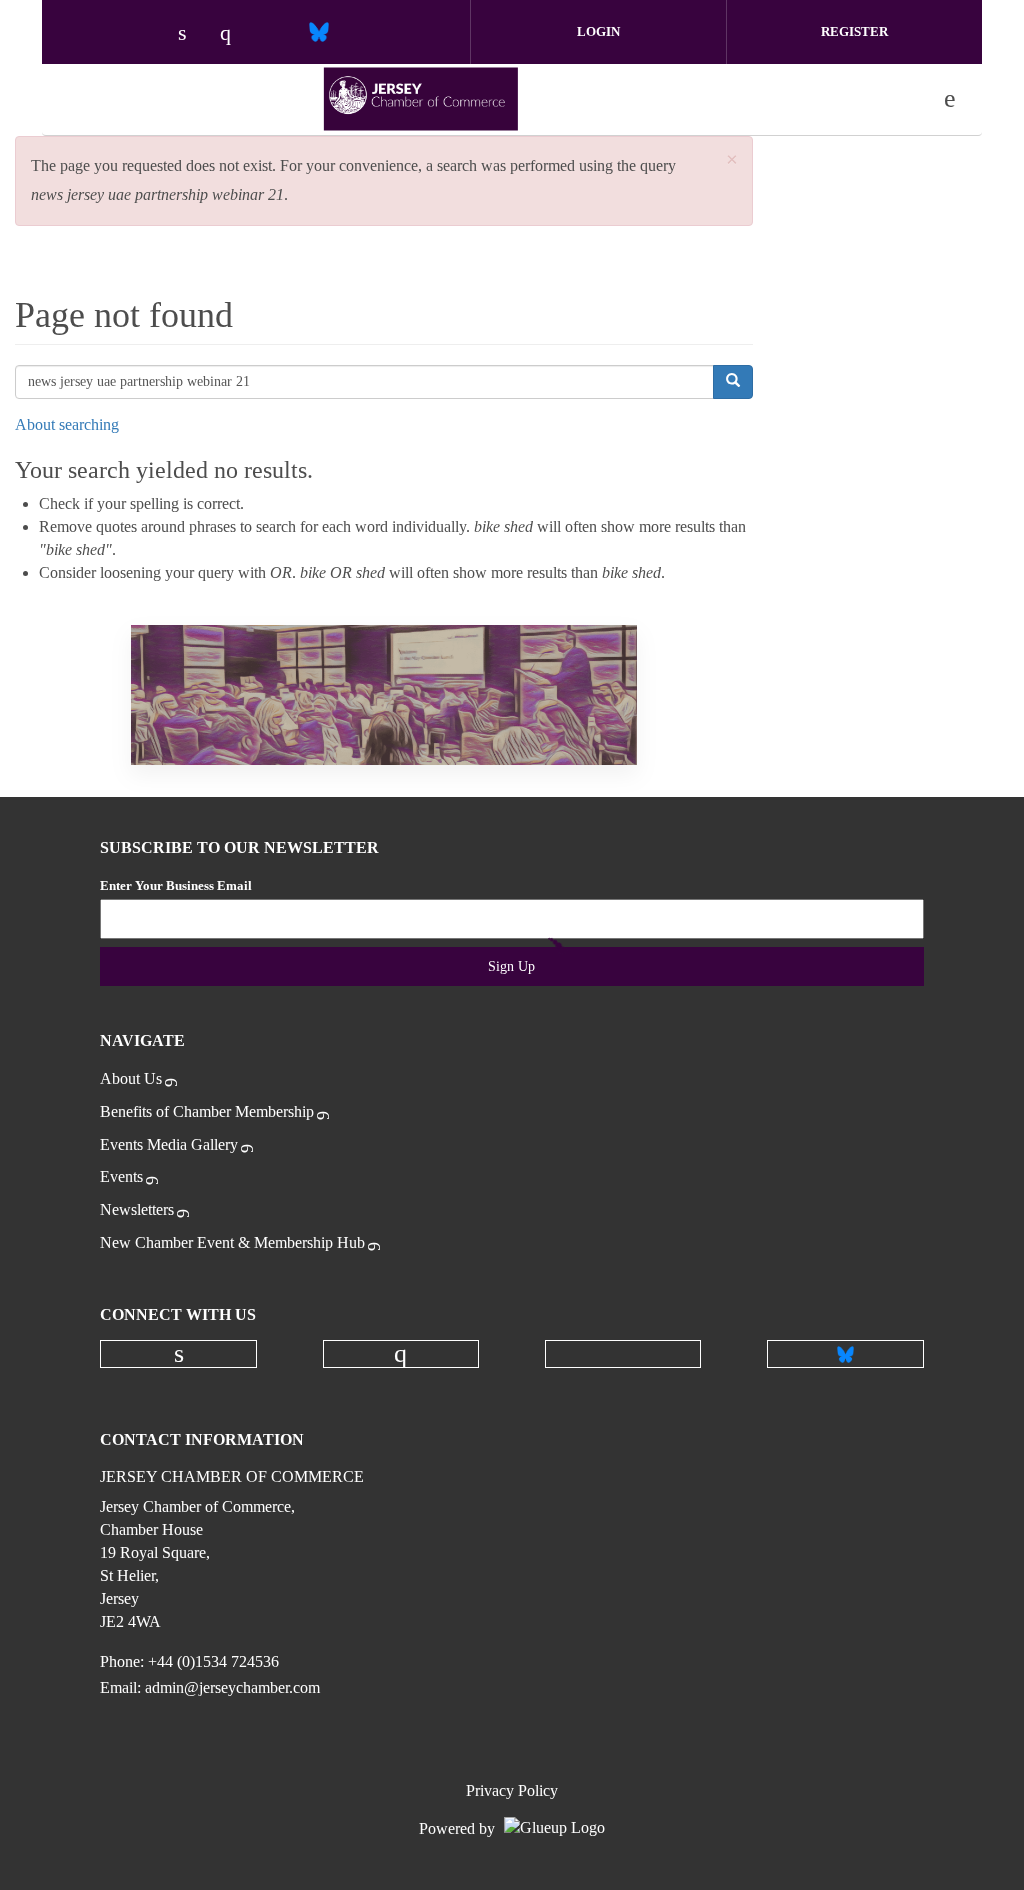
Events (121, 1176)
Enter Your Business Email (176, 885)
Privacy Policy (512, 1790)
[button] (732, 160)
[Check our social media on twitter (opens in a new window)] (277, 34)
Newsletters (137, 1209)
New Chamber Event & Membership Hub (232, 1242)
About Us (131, 1078)
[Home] (421, 99)
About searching (67, 424)
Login (598, 31)
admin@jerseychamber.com (232, 1687)
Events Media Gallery (169, 1144)
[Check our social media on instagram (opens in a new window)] (235, 34)
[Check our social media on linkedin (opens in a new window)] (193, 34)
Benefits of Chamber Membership (207, 1111)
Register (854, 31)
